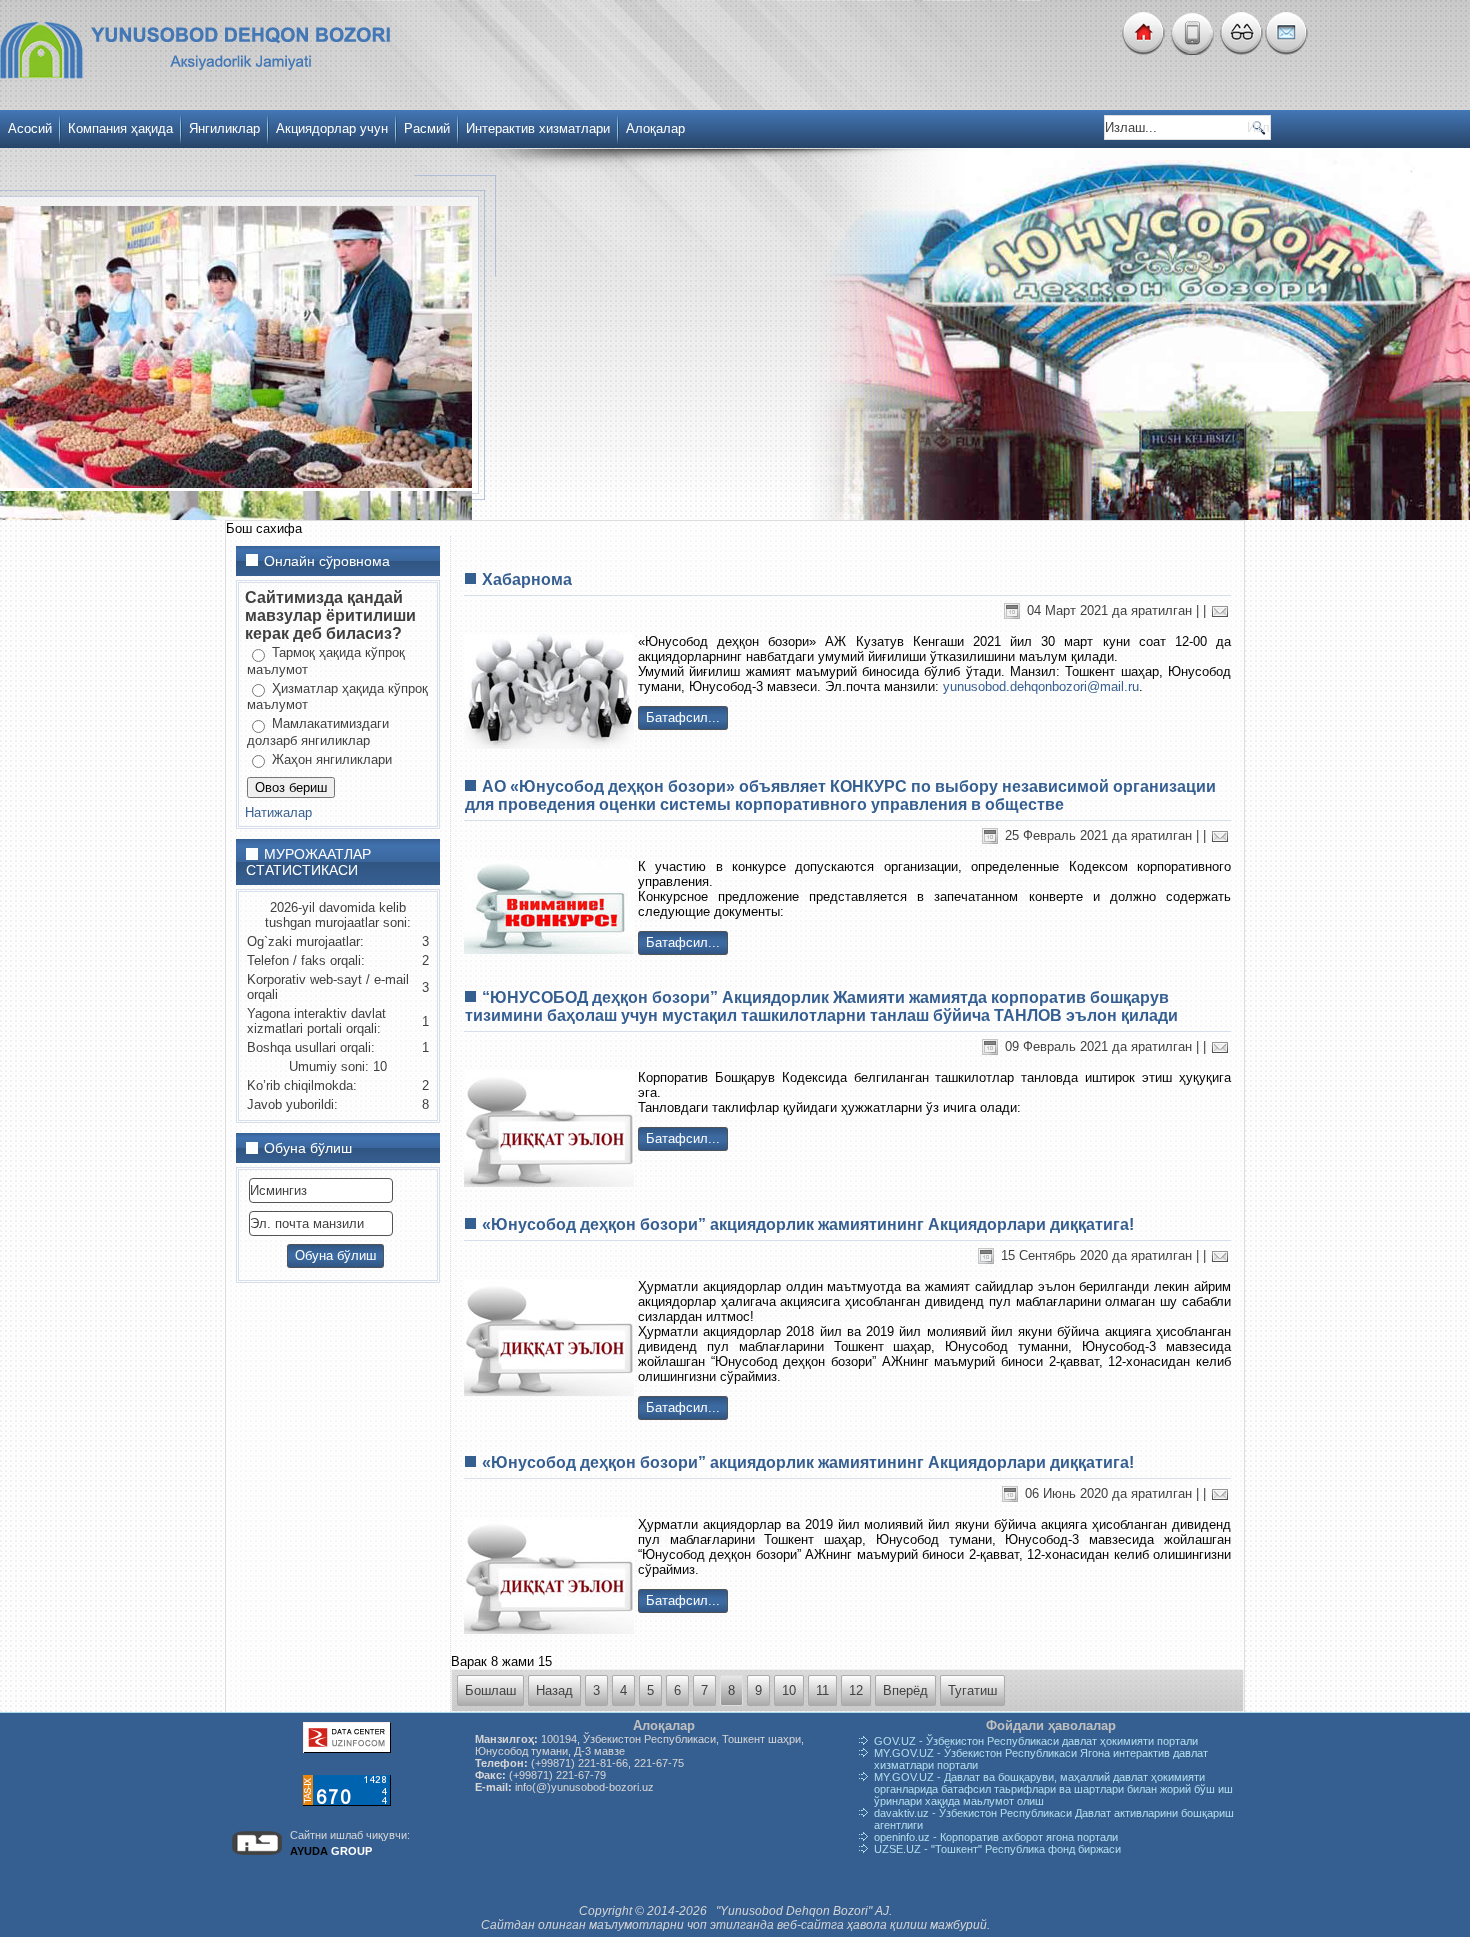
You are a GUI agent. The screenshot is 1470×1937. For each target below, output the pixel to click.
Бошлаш (490, 1690)
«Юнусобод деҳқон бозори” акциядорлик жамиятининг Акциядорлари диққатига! (808, 1224)
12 (856, 1690)
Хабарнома (527, 579)
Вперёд (905, 1690)
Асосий (30, 128)
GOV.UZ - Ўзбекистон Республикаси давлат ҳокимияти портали (1036, 1741)
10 (789, 1690)
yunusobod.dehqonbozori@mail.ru (1041, 686)
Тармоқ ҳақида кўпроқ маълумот (326, 661)
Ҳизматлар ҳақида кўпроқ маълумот (337, 697)
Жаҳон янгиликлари (330, 759)
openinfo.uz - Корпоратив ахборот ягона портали (996, 1837)
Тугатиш (972, 1690)
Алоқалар (655, 128)
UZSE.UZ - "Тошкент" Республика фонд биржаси (997, 1849)
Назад (554, 1690)
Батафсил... (683, 717)
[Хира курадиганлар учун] (1240, 50)
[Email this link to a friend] (1220, 610)
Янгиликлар (224, 128)
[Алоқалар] (1285, 50)
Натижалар (278, 812)
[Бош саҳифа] (1142, 50)
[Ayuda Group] (257, 1855)
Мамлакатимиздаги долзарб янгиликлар (318, 732)
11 (822, 1690)
